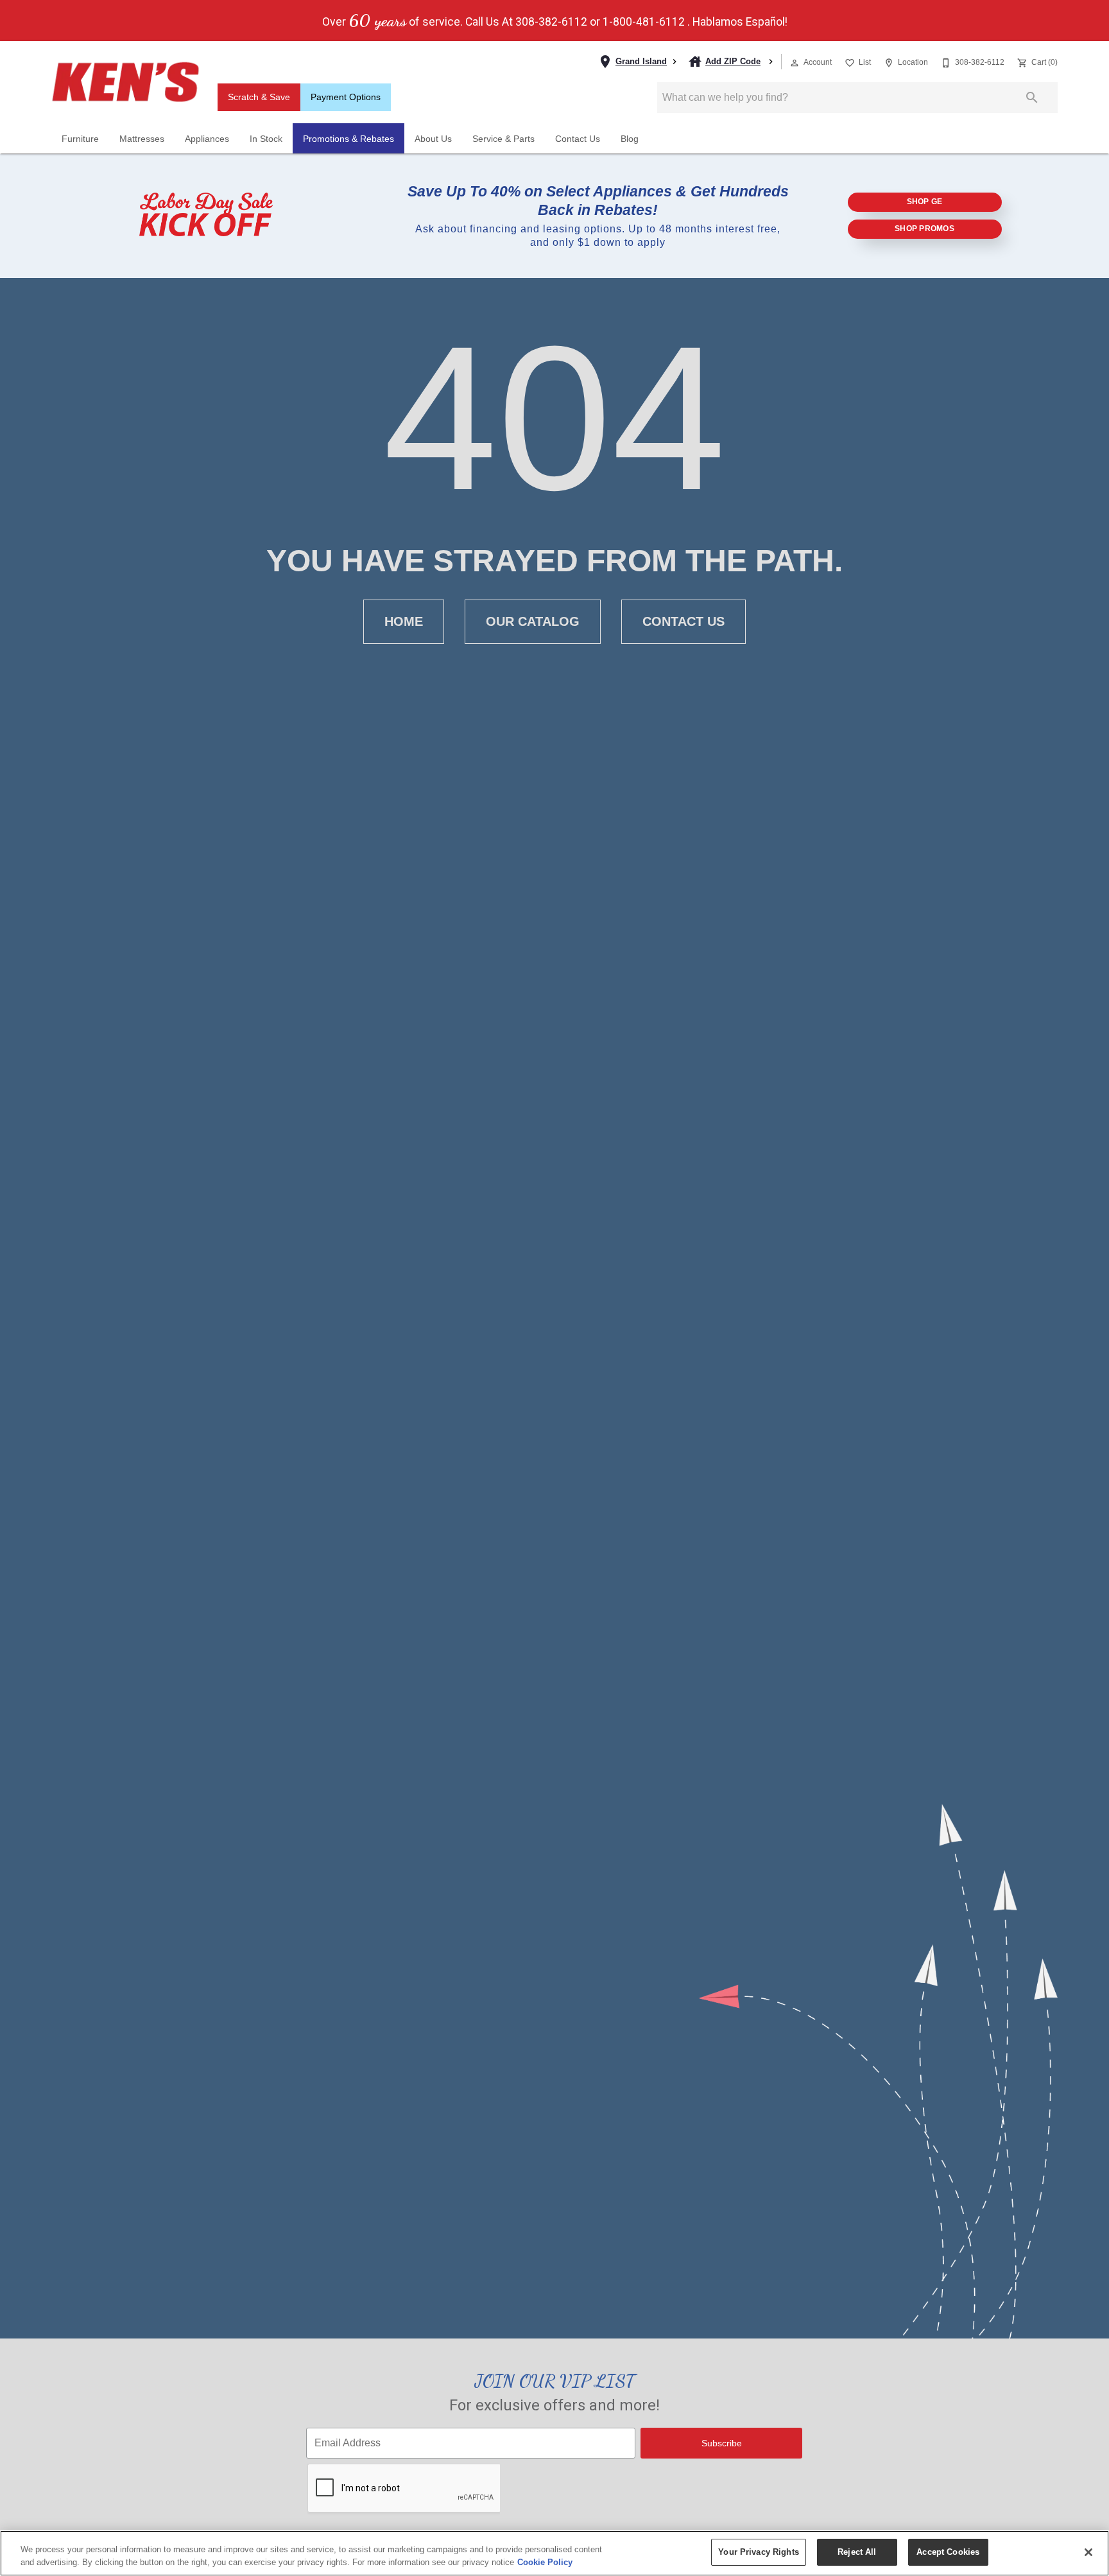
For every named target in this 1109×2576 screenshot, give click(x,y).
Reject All (857, 2552)
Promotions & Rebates (348, 139)
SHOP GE (925, 202)
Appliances (207, 139)
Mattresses (142, 139)
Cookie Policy (545, 2562)
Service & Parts (503, 139)
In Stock (266, 139)
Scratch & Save (259, 97)
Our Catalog (533, 621)
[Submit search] (1032, 98)
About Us (433, 139)
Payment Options (346, 97)
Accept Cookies (948, 2552)
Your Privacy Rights (758, 2552)
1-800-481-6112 (644, 22)
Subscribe (722, 2443)
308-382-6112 (551, 22)
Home (404, 621)
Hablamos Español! (740, 22)
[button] (795, 63)
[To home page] (125, 82)
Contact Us (578, 139)
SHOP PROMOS (924, 229)
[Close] (1088, 2552)
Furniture (80, 139)
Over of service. (392, 21)
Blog (630, 139)
